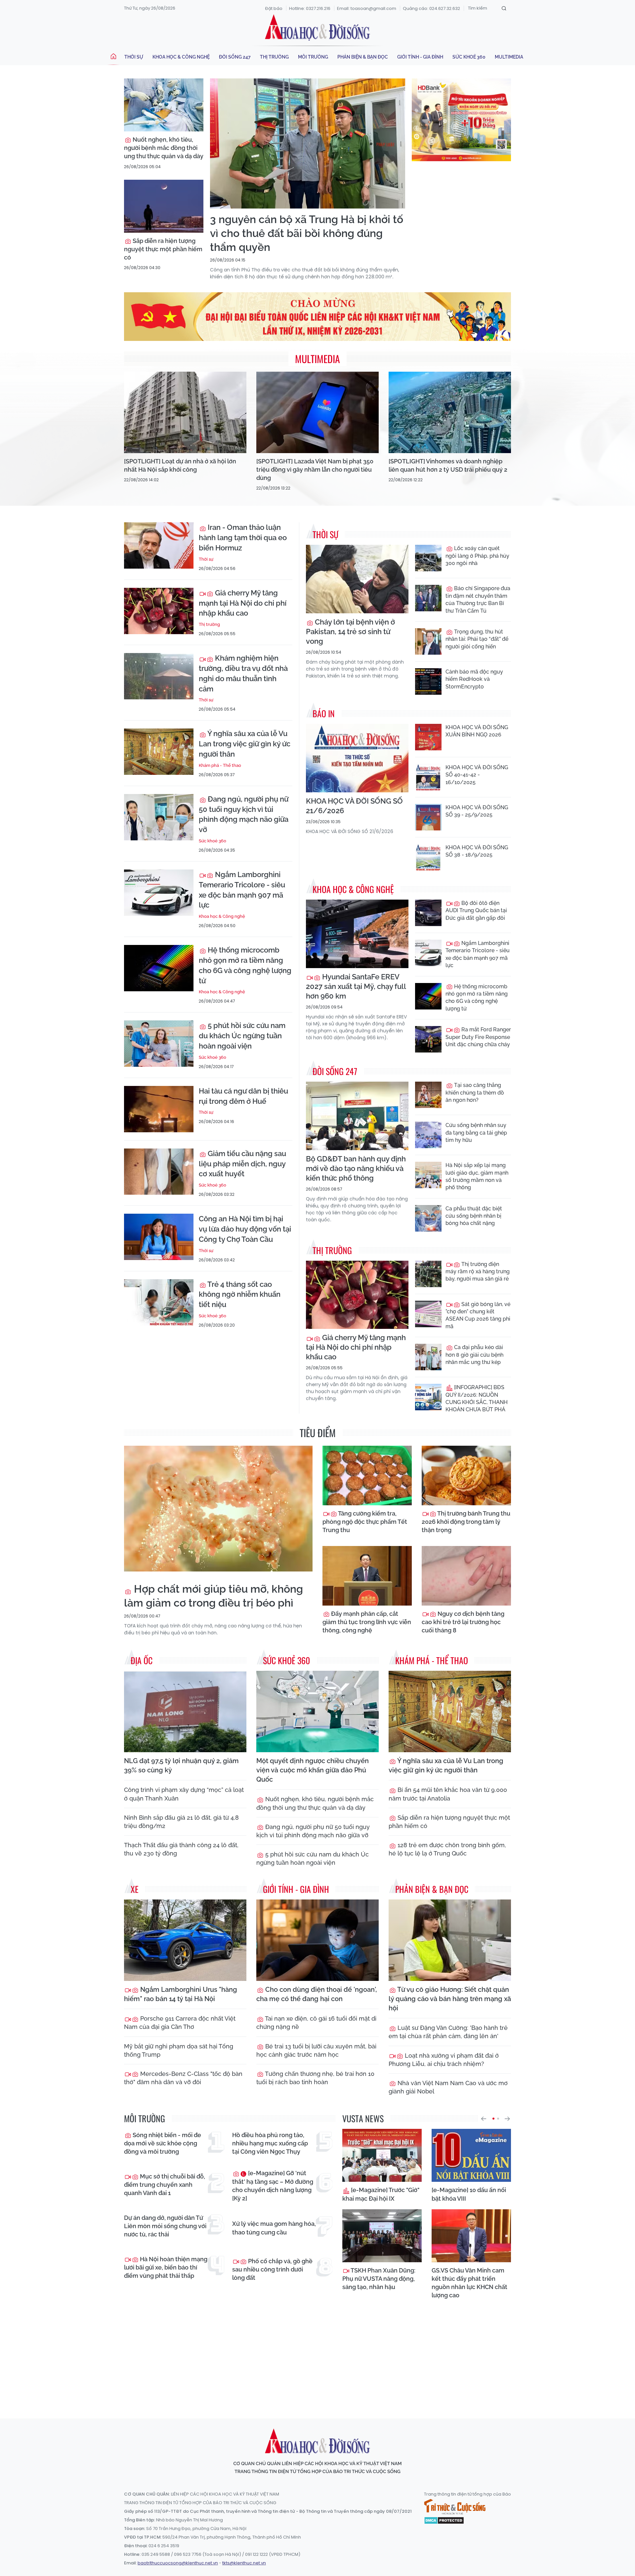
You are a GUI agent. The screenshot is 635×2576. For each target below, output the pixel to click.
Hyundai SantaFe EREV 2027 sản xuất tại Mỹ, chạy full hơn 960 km (356, 986)
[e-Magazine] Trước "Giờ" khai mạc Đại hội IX (381, 2194)
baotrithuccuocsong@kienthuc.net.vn (178, 2563)
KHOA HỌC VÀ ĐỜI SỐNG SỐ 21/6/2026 (354, 806)
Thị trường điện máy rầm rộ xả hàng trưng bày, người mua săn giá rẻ (478, 1272)
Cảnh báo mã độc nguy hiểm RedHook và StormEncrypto (474, 679)
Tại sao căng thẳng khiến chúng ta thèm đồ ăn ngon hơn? (475, 1093)
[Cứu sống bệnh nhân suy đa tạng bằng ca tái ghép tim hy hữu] (428, 1135)
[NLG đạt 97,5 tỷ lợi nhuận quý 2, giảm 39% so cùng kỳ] (185, 1712)
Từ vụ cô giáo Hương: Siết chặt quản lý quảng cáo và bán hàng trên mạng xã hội (450, 1999)
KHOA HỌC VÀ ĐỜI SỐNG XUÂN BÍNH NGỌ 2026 (477, 731)
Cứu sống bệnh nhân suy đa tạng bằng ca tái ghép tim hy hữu (476, 1133)
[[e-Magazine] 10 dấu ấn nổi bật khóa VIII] (471, 2155)
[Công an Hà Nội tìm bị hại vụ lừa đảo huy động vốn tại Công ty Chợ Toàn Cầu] (159, 1237)
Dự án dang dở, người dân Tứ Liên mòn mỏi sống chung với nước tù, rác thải (165, 2226)
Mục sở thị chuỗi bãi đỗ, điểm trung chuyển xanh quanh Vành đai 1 (165, 2185)
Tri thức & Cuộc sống (455, 2507)
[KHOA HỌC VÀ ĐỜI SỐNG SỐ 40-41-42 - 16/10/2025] (428, 777)
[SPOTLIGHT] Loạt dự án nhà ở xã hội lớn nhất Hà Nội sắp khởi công (180, 465)
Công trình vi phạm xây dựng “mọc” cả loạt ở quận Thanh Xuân (184, 1794)
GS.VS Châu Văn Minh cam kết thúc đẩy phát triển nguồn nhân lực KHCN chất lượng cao (469, 2283)
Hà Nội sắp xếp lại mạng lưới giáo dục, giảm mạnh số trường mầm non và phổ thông (477, 1176)
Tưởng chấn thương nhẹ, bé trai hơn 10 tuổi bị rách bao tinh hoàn (315, 2078)
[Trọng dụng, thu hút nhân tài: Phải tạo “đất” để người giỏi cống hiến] (428, 641)
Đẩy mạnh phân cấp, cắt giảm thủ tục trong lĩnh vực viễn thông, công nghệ (367, 1622)
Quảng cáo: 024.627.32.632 (431, 8)
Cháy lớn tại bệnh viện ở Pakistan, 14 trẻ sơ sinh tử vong (350, 632)
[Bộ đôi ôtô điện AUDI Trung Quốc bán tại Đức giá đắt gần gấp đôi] (428, 913)
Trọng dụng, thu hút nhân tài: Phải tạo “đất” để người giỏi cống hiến (477, 639)
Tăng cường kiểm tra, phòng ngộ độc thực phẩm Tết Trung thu (365, 1522)
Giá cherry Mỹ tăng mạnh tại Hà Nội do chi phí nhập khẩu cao (243, 603)
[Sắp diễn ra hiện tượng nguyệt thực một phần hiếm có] (164, 206)
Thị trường (274, 57)
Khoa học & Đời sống (317, 27)
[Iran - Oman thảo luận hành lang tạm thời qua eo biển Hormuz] (159, 545)
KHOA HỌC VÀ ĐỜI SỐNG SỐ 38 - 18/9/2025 (477, 851)
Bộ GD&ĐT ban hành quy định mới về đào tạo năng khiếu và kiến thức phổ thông (356, 1168)
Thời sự (134, 57)
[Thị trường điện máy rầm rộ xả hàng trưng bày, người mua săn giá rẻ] (428, 1274)
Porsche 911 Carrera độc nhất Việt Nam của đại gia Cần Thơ (180, 2023)
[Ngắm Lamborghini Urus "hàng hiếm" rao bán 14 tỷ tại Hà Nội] (185, 1940)
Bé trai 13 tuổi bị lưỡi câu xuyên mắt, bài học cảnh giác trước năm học (316, 2050)
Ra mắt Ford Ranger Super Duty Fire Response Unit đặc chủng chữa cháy (478, 1037)
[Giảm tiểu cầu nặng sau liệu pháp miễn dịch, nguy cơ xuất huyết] (159, 1172)
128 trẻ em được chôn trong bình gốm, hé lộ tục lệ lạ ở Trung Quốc (447, 1849)
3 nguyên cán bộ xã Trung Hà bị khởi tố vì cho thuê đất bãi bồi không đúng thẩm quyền (307, 233)
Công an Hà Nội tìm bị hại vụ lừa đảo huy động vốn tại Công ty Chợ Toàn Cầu (245, 1229)
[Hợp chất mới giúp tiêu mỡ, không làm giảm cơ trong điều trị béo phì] (218, 1509)
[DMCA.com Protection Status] (444, 2520)
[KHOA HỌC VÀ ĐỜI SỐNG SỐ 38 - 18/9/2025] (428, 857)
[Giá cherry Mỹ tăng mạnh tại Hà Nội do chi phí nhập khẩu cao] (159, 611)
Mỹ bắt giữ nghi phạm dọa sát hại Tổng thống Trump (179, 2050)
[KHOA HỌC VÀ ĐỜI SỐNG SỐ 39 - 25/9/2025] (428, 817)
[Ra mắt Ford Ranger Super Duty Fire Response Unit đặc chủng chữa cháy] (428, 1039)
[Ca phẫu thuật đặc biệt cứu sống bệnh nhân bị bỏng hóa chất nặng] (428, 1218)
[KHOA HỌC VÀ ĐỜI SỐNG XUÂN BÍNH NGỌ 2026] (428, 737)
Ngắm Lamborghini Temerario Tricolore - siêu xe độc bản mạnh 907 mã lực (242, 890)
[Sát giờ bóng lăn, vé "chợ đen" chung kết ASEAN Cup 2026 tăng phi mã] (428, 1314)
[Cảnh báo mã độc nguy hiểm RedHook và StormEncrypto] (428, 681)
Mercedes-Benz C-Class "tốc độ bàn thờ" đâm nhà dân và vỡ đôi (183, 2078)
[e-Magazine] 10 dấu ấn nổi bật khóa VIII (469, 2194)
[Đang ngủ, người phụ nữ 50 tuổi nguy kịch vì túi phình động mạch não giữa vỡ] (159, 817)
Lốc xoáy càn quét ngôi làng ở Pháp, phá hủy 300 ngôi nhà (477, 556)
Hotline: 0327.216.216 (310, 8)
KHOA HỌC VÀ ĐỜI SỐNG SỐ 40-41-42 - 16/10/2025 (477, 775)
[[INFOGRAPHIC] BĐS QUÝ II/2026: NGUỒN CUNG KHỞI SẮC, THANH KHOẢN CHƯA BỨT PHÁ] (428, 1397)
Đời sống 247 (235, 57)
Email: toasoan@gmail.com (367, 8)
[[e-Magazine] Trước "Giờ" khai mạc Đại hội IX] (382, 2155)
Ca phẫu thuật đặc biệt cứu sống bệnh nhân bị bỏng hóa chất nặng (474, 1216)
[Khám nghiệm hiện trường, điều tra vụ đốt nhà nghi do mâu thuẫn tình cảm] (159, 676)
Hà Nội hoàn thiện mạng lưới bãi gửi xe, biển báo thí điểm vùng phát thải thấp (166, 2267)
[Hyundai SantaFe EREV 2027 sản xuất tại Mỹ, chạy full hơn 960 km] (357, 934)
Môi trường (313, 57)
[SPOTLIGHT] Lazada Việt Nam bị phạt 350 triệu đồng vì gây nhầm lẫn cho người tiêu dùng (315, 469)
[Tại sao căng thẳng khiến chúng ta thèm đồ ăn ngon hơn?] (428, 1095)
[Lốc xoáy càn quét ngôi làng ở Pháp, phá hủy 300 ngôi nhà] (428, 558)
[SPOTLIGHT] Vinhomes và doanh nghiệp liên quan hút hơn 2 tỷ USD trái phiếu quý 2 (448, 465)
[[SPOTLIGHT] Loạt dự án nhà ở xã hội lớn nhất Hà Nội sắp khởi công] (185, 413)
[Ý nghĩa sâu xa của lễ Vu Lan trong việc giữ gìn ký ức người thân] (159, 752)
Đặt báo (274, 8)
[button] (484, 2119)
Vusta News (363, 2118)
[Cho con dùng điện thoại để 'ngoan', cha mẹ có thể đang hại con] (317, 1940)
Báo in (324, 713)
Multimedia (509, 57)
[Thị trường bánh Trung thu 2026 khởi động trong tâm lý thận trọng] (466, 1475)
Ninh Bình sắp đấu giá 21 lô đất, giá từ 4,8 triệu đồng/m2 (181, 1822)
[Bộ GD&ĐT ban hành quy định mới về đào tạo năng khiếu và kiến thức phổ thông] (357, 1116)
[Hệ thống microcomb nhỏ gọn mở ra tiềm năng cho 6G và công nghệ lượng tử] (159, 968)
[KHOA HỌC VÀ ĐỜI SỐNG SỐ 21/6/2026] (357, 758)
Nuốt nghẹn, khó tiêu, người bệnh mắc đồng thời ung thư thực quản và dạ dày (164, 148)
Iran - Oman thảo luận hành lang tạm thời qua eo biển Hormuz (243, 538)
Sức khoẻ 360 (469, 57)
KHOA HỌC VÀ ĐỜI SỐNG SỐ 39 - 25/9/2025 (477, 811)
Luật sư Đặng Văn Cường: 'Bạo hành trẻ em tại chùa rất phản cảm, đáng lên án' (448, 2032)
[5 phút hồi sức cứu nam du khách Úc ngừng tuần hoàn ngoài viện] (159, 1044)
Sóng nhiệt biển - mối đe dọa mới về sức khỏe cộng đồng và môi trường (163, 2143)
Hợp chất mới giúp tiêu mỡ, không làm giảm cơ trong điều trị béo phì (213, 1596)
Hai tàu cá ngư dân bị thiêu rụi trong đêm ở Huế (243, 1096)
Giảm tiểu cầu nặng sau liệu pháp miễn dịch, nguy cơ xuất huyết (242, 1164)
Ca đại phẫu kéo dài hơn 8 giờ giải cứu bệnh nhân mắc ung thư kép (474, 1355)
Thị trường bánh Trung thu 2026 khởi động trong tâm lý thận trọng (466, 1522)
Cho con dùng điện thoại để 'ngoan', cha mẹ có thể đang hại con (317, 1994)
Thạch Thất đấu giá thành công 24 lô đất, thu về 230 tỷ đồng (181, 1849)
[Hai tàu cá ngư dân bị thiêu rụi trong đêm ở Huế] (159, 1109)
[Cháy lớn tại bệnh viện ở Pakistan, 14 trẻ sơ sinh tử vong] (357, 579)
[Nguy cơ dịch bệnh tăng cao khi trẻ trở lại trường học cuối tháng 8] (466, 1576)
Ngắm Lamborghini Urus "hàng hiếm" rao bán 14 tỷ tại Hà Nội (181, 1994)
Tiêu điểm (318, 1433)
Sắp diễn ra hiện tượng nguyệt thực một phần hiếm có (163, 249)
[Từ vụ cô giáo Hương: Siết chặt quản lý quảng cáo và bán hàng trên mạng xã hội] (450, 1940)
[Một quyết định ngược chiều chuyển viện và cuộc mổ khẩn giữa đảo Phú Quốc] (317, 1712)
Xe (135, 1889)
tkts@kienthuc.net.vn (244, 2563)
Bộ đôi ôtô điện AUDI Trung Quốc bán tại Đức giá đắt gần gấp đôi (476, 911)
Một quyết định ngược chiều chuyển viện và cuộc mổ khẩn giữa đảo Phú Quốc (313, 1770)
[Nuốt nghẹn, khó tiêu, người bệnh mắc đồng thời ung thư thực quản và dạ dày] (164, 105)
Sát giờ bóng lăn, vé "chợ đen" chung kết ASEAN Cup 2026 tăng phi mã (478, 1315)
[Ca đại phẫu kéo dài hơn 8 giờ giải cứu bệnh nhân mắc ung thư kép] (428, 1357)
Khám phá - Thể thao (220, 765)
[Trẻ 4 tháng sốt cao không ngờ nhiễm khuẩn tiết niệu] (159, 1302)
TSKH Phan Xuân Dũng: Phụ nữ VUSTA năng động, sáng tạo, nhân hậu (379, 2279)
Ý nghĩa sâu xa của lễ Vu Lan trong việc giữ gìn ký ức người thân (245, 744)
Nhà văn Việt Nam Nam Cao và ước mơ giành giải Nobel (448, 2087)
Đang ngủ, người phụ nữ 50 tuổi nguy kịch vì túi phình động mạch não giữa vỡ (244, 814)
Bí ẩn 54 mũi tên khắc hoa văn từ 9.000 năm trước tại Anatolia (448, 1794)
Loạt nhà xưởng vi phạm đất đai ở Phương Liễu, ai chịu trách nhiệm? (444, 2060)
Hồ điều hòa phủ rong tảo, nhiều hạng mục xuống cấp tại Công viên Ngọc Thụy (270, 2143)
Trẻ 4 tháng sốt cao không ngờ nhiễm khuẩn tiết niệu (240, 1294)
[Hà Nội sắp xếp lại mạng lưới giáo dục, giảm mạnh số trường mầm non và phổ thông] (428, 1175)
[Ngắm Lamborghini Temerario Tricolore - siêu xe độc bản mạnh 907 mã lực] (159, 893)
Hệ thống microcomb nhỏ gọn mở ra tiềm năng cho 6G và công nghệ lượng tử (245, 965)
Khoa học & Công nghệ (181, 57)
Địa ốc (142, 1660)
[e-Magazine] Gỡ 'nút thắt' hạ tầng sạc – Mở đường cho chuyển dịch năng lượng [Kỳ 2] (273, 2186)
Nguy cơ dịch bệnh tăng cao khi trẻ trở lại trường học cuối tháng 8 (463, 1622)
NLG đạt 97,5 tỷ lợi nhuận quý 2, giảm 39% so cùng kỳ (181, 1765)
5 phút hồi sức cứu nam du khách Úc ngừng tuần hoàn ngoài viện (242, 1036)
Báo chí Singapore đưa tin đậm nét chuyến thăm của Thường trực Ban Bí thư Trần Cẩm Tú (478, 599)
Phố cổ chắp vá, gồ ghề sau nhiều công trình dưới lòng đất (272, 2269)
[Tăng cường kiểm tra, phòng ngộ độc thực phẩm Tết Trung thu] (367, 1475)
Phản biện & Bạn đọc (363, 57)
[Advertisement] (317, 2353)
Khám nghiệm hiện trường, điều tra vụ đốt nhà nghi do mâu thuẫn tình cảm (243, 673)
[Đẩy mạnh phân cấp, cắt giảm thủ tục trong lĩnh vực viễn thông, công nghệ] (367, 1576)
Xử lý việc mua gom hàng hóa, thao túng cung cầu (274, 2228)
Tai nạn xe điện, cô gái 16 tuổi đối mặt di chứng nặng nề (316, 2023)
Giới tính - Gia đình (420, 57)
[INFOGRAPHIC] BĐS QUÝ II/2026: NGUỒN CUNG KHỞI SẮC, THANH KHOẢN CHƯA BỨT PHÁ (477, 1398)
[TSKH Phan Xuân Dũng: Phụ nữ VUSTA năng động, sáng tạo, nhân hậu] (382, 2236)
